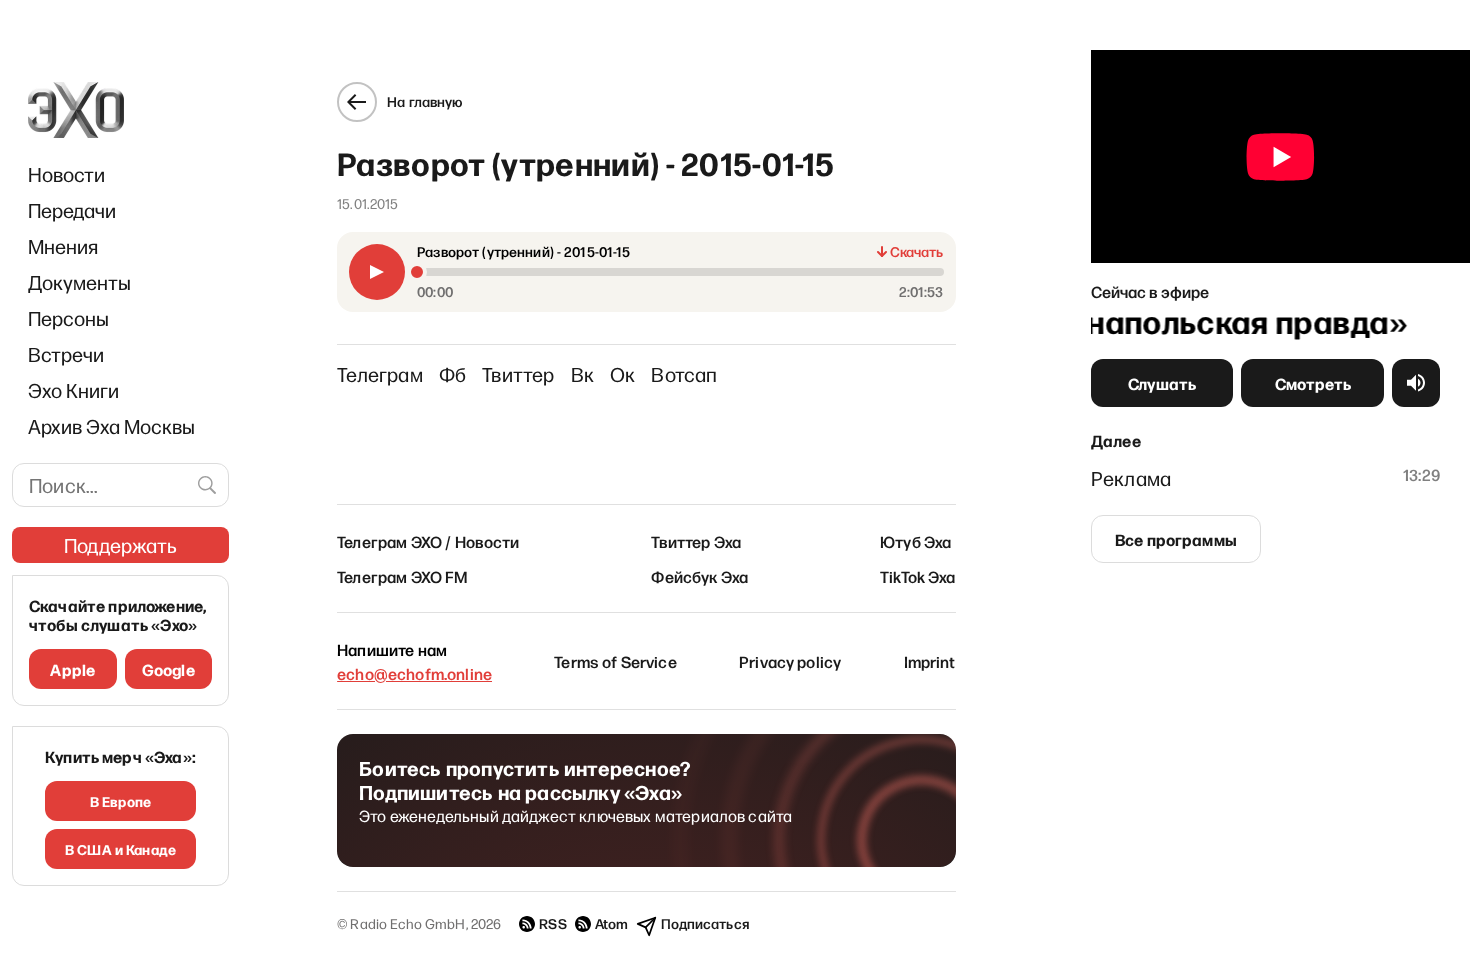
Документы (79, 282)
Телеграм (380, 374)
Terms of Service (615, 661)
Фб (452, 374)
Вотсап (684, 374)
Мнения (63, 246)
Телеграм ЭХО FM (402, 576)
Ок (622, 374)
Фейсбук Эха (699, 576)
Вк (582, 374)
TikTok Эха (918, 576)
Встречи (66, 354)
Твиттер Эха (696, 541)
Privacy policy (790, 661)
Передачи (72, 210)
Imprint (930, 661)
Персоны (68, 318)
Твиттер (518, 374)
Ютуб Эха (915, 541)
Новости (66, 174)
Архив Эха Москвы (111, 426)
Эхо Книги (73, 390)
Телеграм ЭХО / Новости (428, 541)
